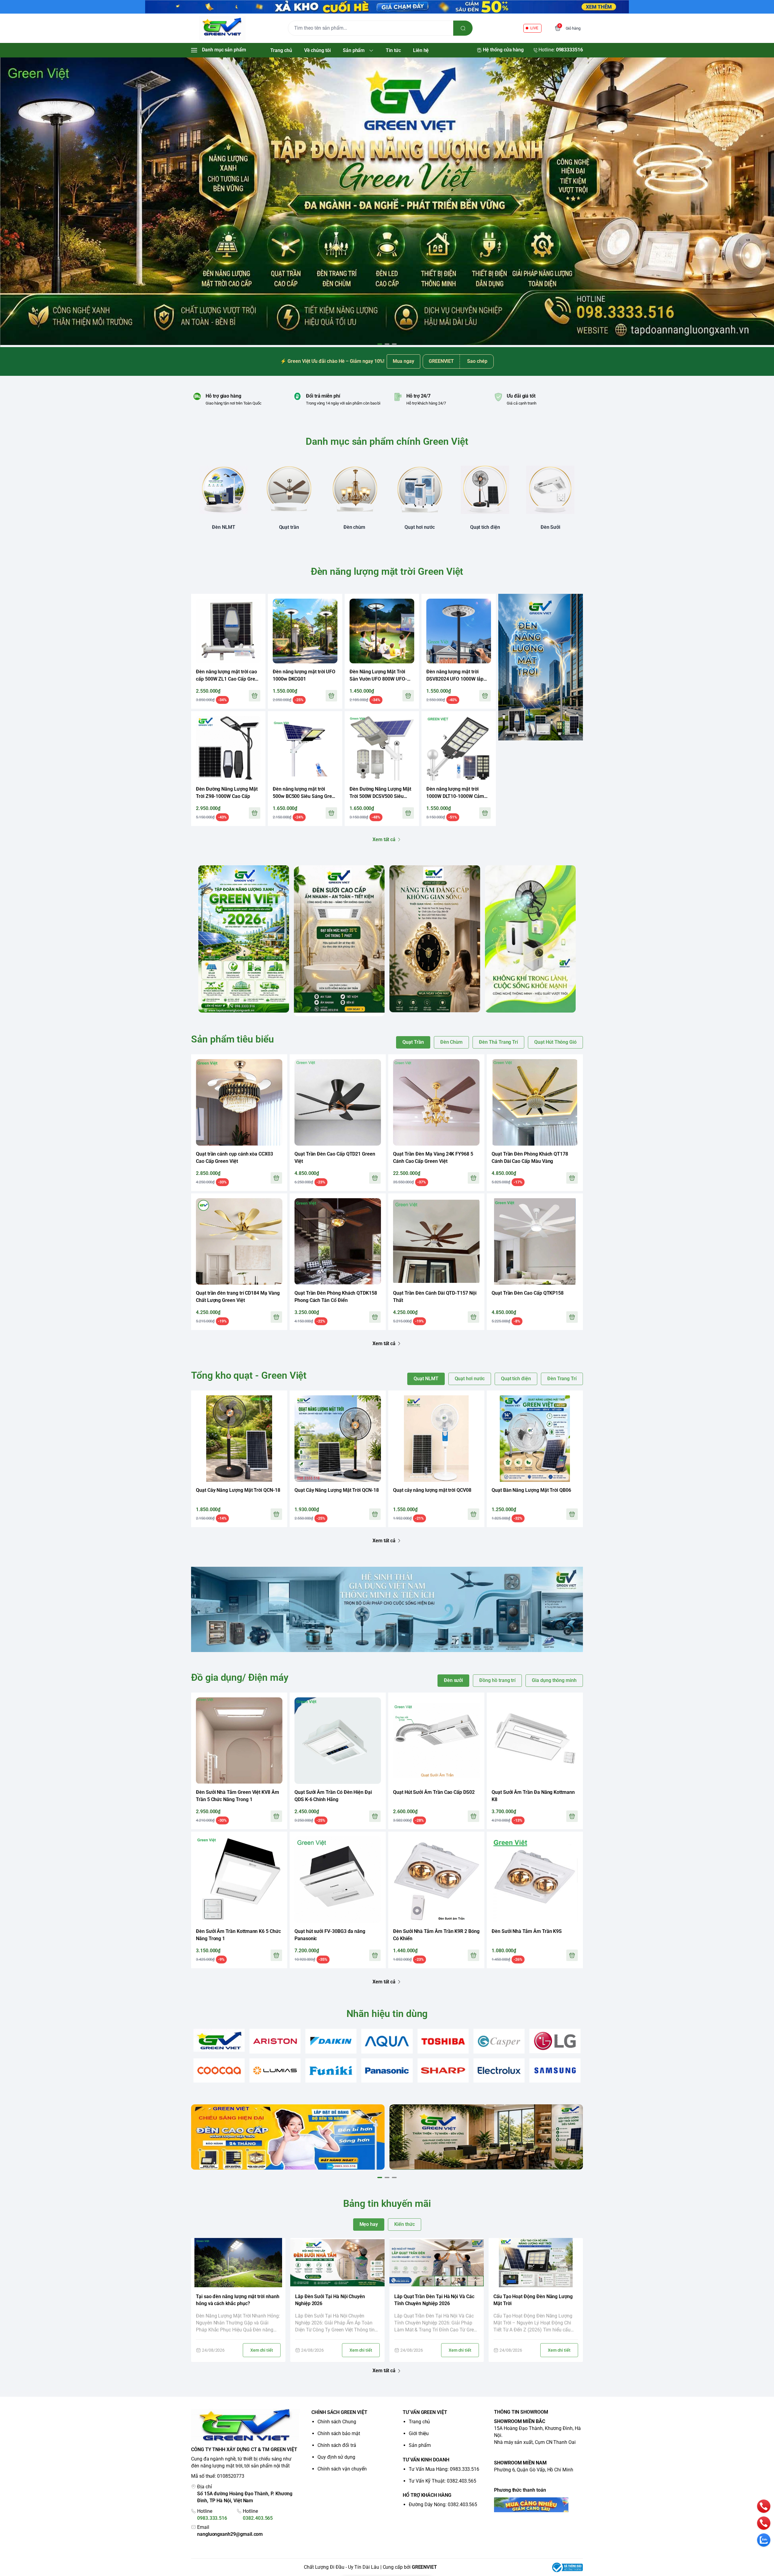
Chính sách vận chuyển (342, 2469)
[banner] (244, 939)
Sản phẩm (420, 2445)
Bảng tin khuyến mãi (387, 2204)
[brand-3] (331, 2041)
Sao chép (477, 361)
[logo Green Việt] (246, 2426)
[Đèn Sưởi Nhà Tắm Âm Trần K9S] (535, 1880)
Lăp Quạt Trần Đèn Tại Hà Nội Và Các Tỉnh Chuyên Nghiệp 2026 (434, 2300)
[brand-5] (443, 2041)
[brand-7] (555, 2041)
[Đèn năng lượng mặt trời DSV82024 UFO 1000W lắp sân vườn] (459, 631)
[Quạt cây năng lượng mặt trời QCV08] (436, 1439)
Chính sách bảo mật (339, 2433)
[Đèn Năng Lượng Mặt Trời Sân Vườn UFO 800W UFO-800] (382, 631)
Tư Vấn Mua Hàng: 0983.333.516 (444, 2469)
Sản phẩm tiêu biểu (233, 1039)
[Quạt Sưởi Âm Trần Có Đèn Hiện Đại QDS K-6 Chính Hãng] (338, 1741)
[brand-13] (499, 2071)
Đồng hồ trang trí (497, 1680)
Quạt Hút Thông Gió (555, 1042)
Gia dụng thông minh (554, 1680)
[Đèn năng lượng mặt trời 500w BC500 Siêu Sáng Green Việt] (305, 748)
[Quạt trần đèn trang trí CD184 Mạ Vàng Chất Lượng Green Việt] (239, 1241)
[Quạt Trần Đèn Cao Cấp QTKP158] (535, 1241)
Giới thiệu (419, 2433)
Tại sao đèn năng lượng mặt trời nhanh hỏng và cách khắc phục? (238, 2300)
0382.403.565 (258, 2518)
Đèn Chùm (452, 1042)
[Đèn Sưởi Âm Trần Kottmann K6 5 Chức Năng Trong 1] (239, 1880)
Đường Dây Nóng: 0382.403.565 (443, 2504)
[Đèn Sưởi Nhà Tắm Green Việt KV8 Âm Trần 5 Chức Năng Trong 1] (239, 1741)
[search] (463, 28)
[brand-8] (219, 2071)
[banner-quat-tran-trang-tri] (387, 202)
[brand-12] (443, 2071)
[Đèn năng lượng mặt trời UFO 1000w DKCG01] (305, 631)
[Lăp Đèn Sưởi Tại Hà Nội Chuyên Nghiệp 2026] (337, 2263)
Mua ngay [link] (403, 361)
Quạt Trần (413, 1042)
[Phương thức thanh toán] (538, 2505)
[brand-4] (387, 2041)
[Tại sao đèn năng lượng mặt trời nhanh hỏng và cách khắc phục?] (238, 2263)
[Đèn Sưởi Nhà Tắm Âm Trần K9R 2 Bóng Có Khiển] (436, 1880)
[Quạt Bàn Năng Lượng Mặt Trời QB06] (535, 1439)
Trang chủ (419, 2422)
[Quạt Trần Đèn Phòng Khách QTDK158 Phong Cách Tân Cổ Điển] (338, 1241)
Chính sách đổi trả (337, 2445)
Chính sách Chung (337, 2422)
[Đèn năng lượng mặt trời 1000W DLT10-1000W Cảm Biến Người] (459, 748)
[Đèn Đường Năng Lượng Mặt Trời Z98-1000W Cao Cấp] (228, 748)
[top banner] (387, 7)
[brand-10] (331, 2071)
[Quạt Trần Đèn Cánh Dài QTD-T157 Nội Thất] (436, 1241)
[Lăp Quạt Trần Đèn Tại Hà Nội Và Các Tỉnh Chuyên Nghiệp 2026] (437, 2263)
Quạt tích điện (516, 1379)
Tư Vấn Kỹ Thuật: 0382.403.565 (442, 2481)
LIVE (534, 28)
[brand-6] (499, 2041)
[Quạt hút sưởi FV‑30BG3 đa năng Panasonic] (338, 1880)
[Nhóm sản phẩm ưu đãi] (541, 667)
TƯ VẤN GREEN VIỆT (425, 2412)
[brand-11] (387, 2071)
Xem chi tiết (262, 2350)
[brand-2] (275, 2041)
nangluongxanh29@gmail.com (230, 2534)
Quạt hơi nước (470, 1379)
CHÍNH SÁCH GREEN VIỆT (339, 2412)
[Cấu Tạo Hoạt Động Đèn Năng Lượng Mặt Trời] (536, 2263)
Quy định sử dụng (336, 2457)
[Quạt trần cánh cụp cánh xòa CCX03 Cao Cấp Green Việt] (239, 1102)
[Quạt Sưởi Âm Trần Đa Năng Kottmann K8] (535, 1741)
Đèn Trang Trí (562, 1379)
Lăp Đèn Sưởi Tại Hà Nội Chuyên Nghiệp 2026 (330, 2300)
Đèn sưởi (454, 1680)
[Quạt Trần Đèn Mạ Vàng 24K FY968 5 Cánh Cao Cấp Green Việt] (436, 1102)
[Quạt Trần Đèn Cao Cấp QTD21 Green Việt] (338, 1102)
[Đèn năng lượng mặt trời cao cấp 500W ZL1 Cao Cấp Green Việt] (228, 631)
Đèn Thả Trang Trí (498, 1042)
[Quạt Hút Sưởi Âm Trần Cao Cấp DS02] (436, 1741)
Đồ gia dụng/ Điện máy (240, 1677)
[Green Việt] (222, 28)
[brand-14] (555, 2071)
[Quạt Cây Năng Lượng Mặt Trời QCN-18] (239, 1439)
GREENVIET (424, 2567)
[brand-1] (219, 2040)
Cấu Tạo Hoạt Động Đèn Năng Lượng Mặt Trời (533, 2300)
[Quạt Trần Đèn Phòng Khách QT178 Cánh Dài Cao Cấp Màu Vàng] (535, 1102)
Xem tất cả (384, 839)
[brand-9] (275, 2071)
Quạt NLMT (426, 1379)
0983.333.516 (212, 2518)
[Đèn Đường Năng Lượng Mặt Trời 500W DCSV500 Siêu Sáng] (382, 748)
